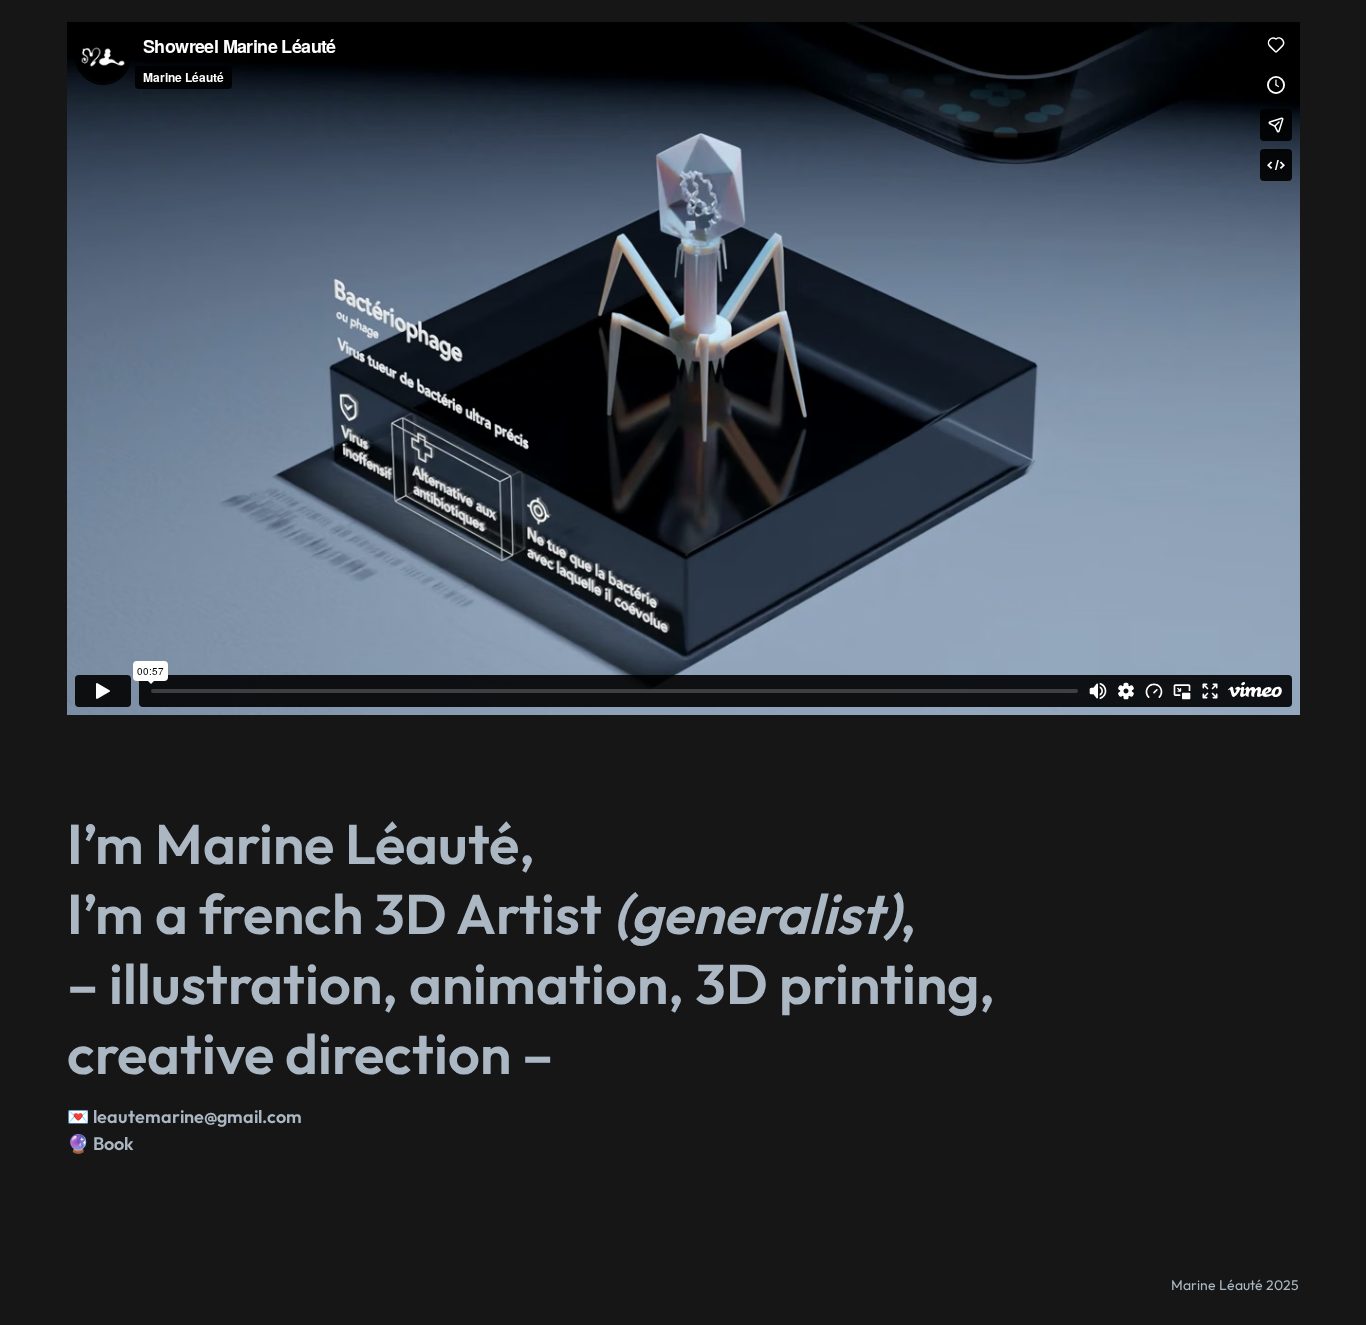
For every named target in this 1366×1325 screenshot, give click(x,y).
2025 (1282, 1285)
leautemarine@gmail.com (197, 1116)
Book (113, 1143)
